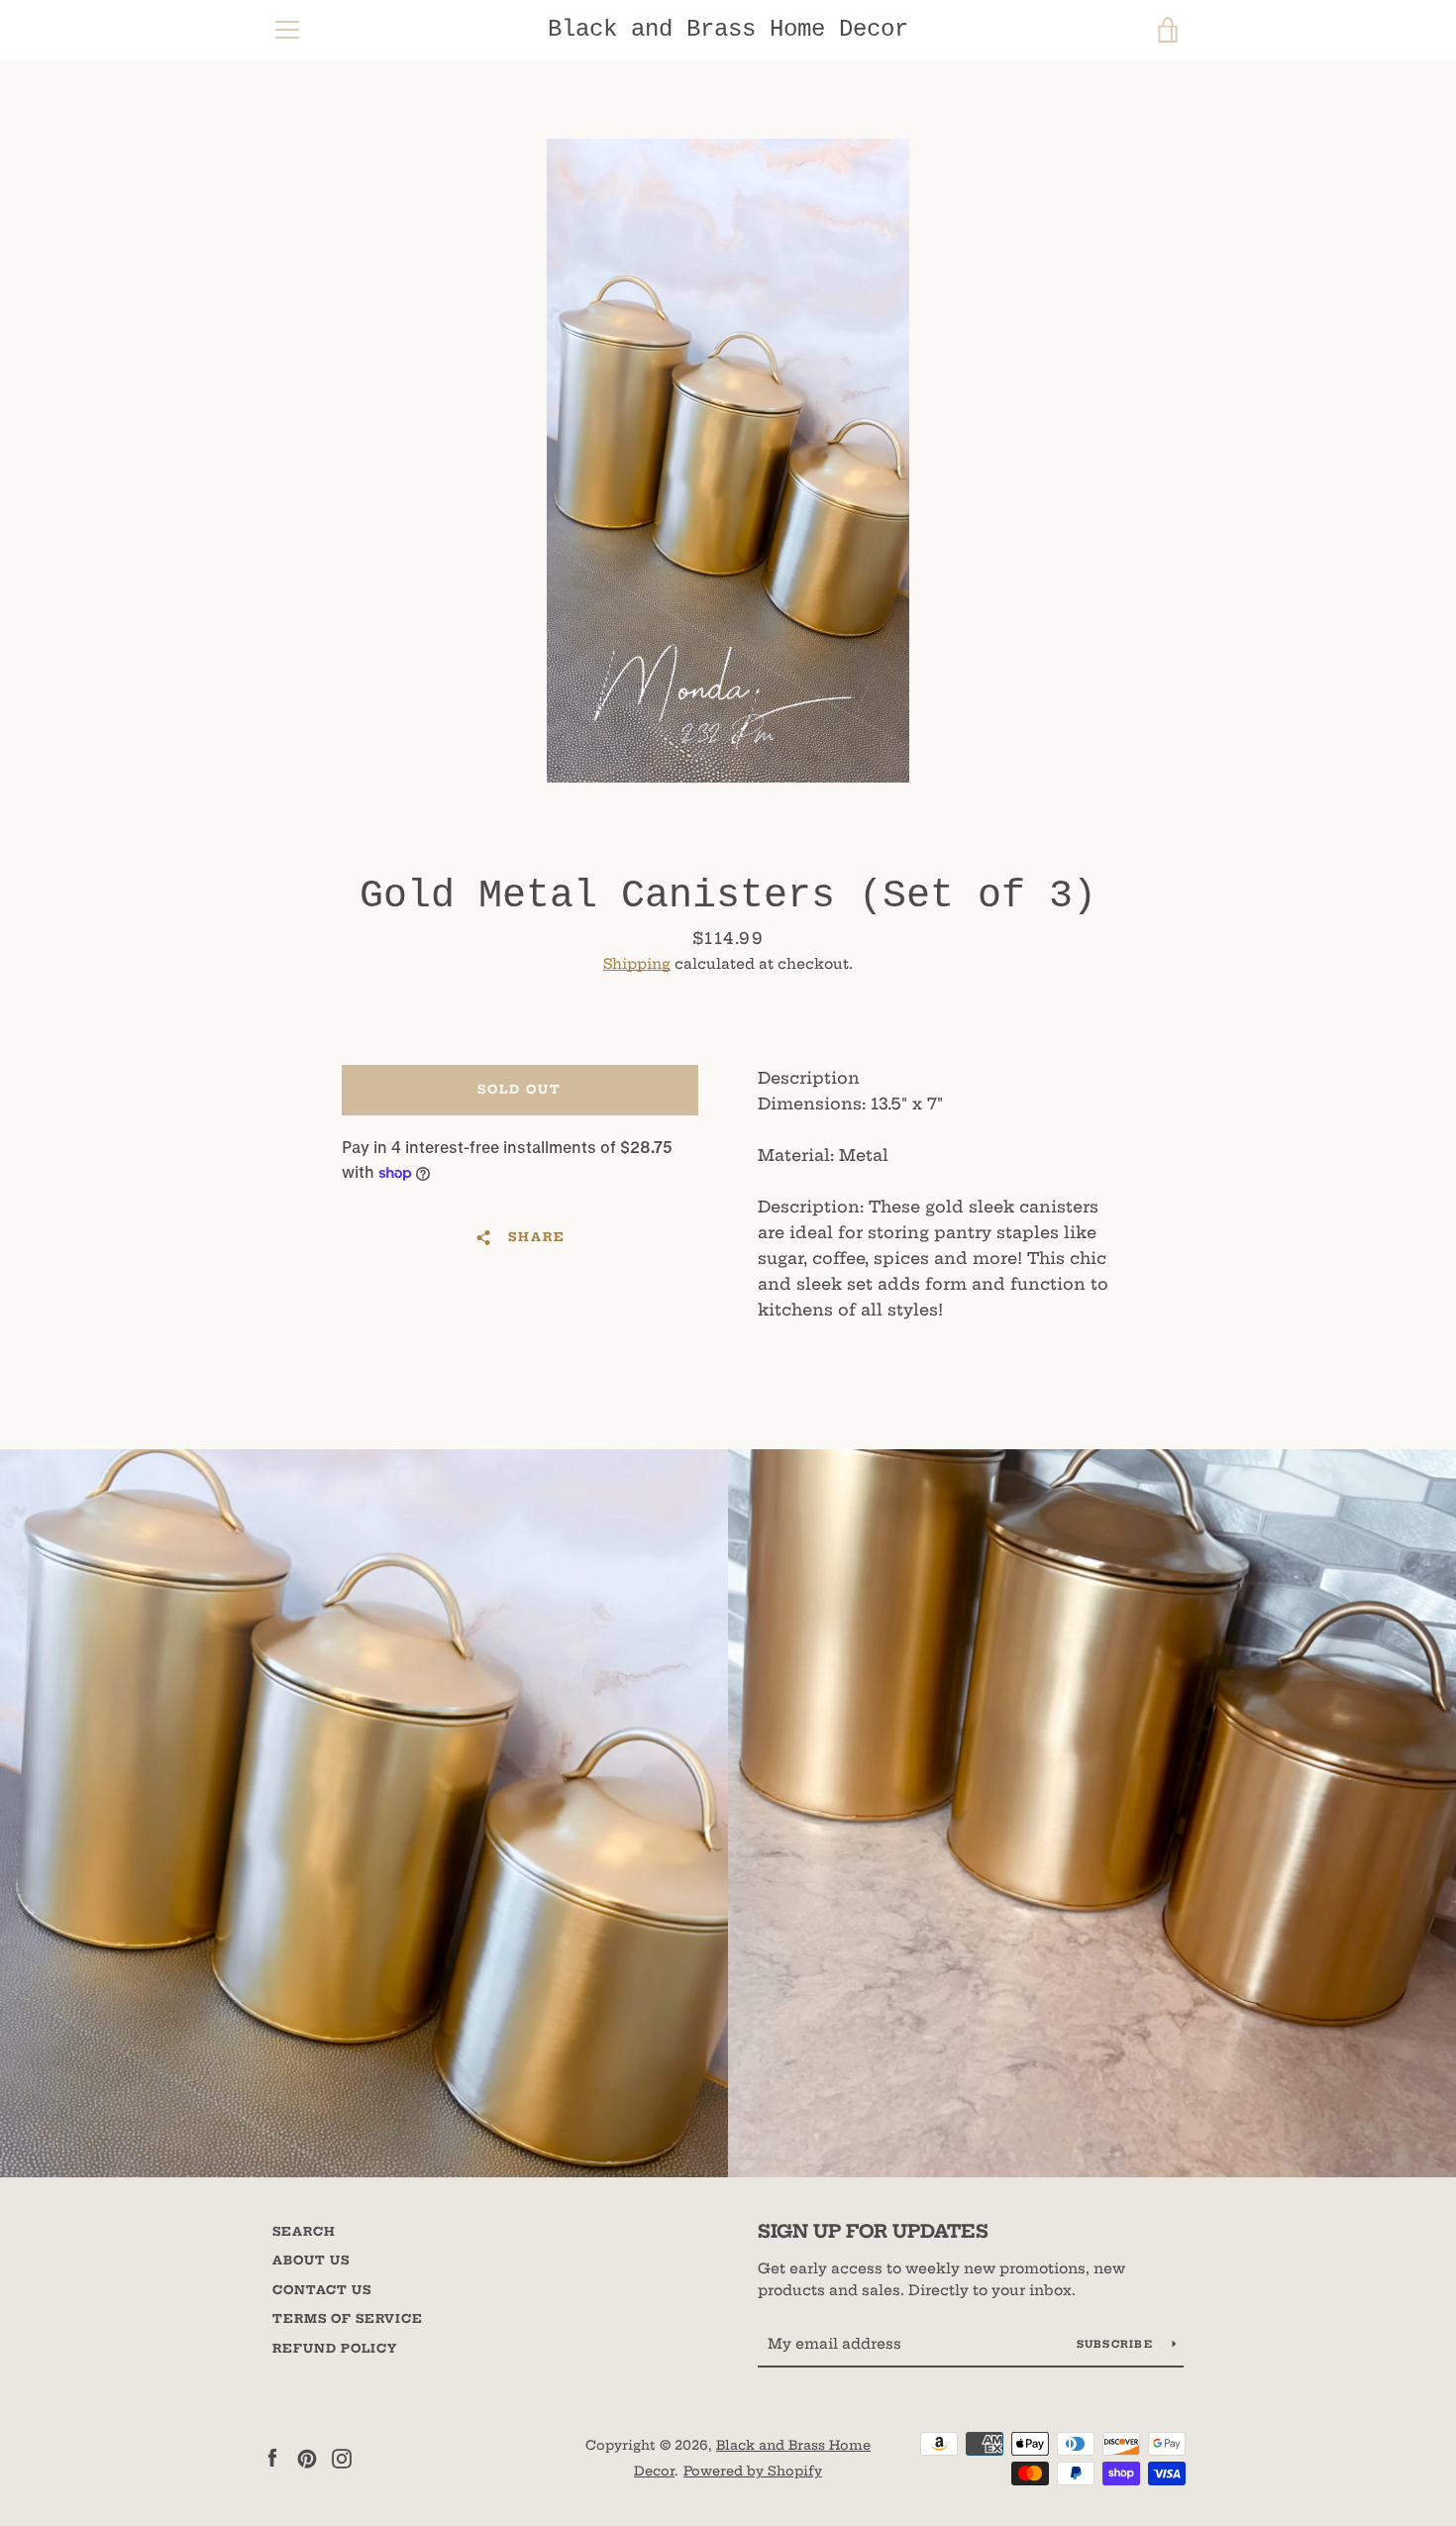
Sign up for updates (873, 2231)
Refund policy (335, 2348)
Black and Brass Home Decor (728, 29)
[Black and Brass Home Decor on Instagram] (342, 2457)
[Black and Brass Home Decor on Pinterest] (307, 2457)
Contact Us (322, 2290)
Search (304, 2231)
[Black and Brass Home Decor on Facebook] (272, 2457)
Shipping (637, 964)
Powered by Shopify (753, 2471)
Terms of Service (348, 2318)
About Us (311, 2260)
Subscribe (1117, 2344)
